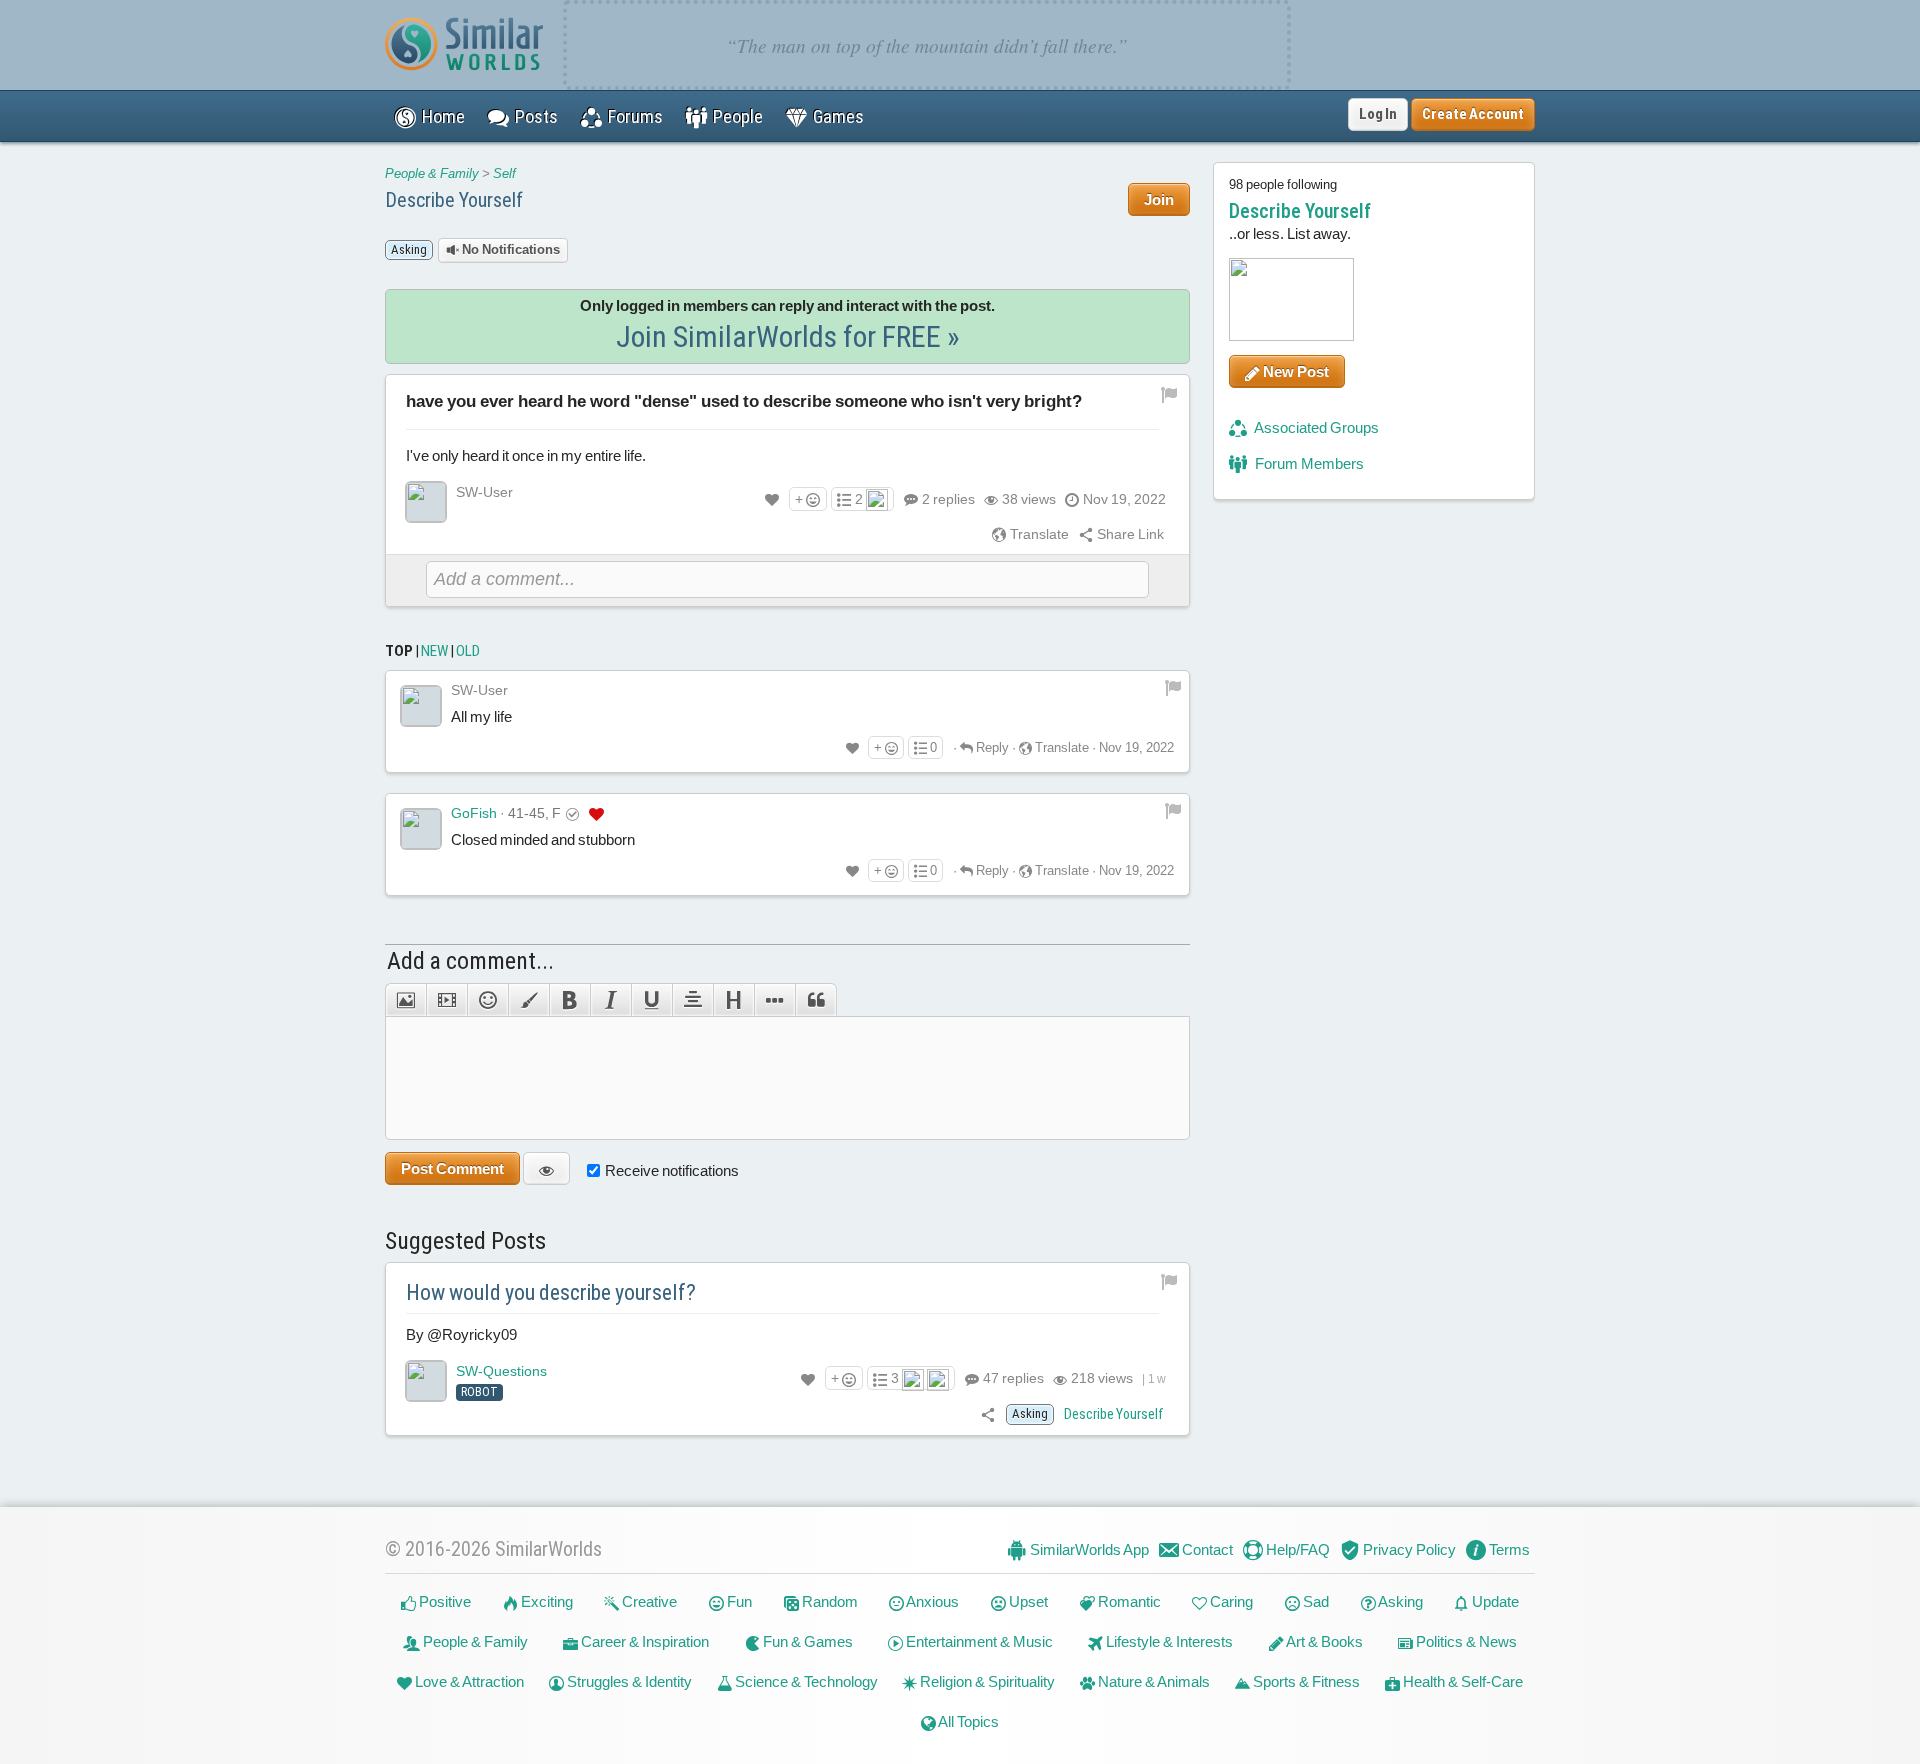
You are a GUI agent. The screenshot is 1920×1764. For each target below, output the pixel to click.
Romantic (1128, 1601)
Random (828, 1601)
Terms (1508, 1549)
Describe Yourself (454, 200)
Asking (1399, 1601)
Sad (1314, 1601)
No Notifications (509, 249)
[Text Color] (528, 1000)
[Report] (1173, 686)
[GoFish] (421, 829)
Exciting (545, 1601)
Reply (991, 747)
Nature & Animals (1152, 1681)
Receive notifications (672, 1170)
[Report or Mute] (1169, 393)
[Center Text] (692, 1000)
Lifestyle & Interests (1168, 1641)
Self (504, 173)
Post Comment (452, 1168)
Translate (1038, 534)
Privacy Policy (1408, 1549)
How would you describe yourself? (551, 1292)
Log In (1378, 114)
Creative (648, 1601)
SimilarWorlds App (1088, 1549)
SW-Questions (501, 1371)
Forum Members (1308, 463)
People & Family (432, 173)
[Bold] (569, 1000)
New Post (1294, 371)
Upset (1027, 1601)
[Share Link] (988, 1414)
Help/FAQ (1296, 1549)
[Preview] (546, 1168)
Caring (1230, 1601)
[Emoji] (487, 1000)
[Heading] (733, 1000)
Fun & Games (806, 1641)
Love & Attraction (468, 1681)
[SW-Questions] (426, 1381)
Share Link (1129, 534)
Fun (738, 1601)
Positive (443, 1601)
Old (468, 651)
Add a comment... (470, 961)
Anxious (931, 1601)
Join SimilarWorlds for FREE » (788, 336)
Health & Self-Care (1461, 1681)
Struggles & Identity (628, 1681)
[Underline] (651, 1000)
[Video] (446, 1000)
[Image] (405, 1000)
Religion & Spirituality (986, 1681)
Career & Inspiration (643, 1641)
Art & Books (1323, 1641)
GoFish (474, 813)
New (434, 651)
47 (1012, 1378)
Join (1159, 199)
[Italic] (610, 1000)
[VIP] (596, 814)
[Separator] (774, 1000)
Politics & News (1465, 1641)
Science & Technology (805, 1681)
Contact (1206, 1549)
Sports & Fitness (1305, 1681)
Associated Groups (1315, 427)
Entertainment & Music (978, 1641)
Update (1494, 1601)
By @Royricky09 (461, 1334)
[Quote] (816, 1000)
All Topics (967, 1721)
